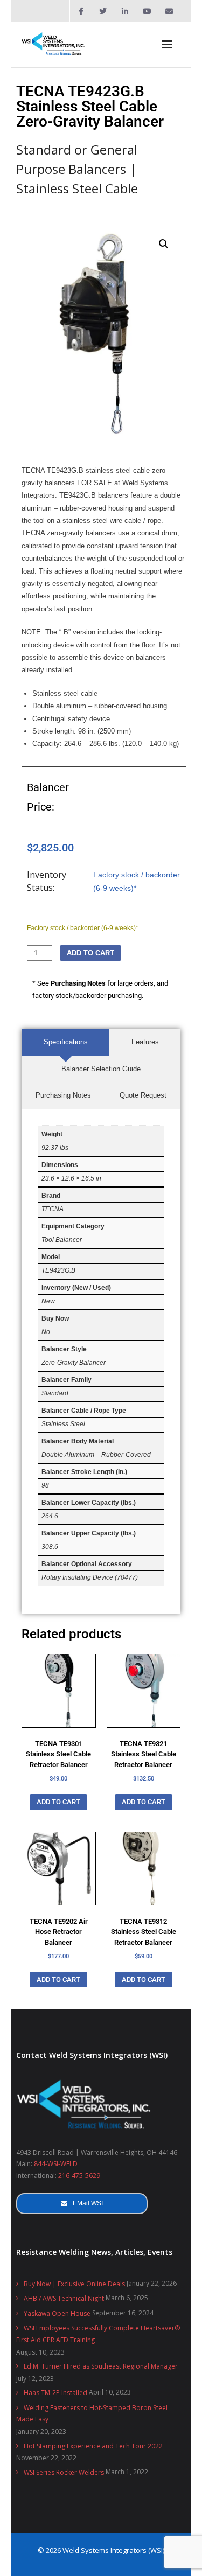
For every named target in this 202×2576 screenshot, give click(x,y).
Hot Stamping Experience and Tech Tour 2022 (93, 2446)
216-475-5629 (79, 2176)
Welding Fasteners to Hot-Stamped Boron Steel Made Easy (92, 2414)
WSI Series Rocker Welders (64, 2472)
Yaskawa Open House (57, 2313)
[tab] (65, 1042)
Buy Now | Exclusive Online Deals (74, 2284)
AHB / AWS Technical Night (64, 2298)
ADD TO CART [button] (58, 1802)
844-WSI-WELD (56, 2164)
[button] (164, 244)
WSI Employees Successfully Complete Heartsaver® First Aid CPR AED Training (98, 2334)
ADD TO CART (90, 953)
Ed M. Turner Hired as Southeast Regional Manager (101, 2366)
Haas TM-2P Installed (55, 2393)
